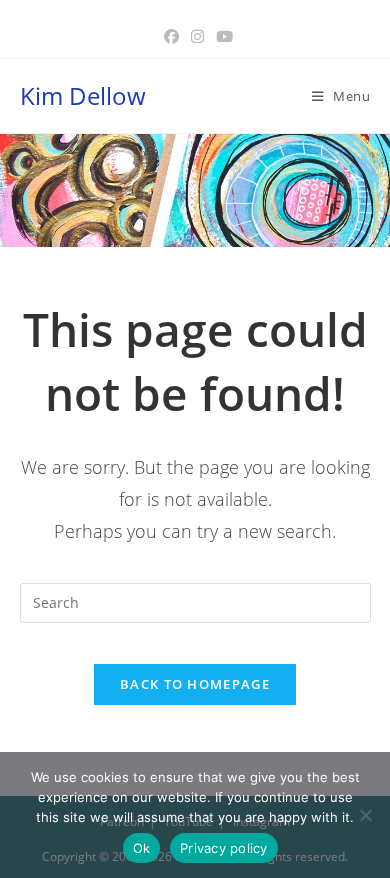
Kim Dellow (83, 95)
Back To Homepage (195, 684)
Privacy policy (224, 848)
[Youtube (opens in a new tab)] (221, 36)
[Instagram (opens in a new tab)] (197, 36)
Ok (142, 848)
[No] (365, 815)
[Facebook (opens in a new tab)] (171, 36)
